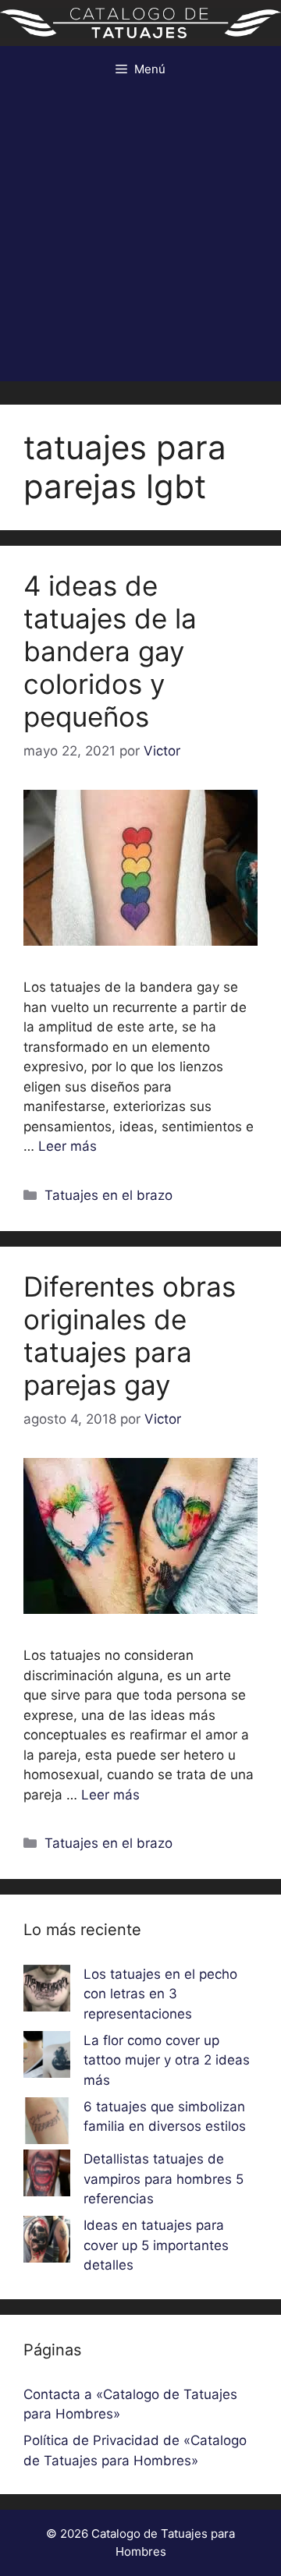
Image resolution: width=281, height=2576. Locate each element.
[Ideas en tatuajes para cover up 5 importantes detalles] (47, 2242)
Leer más (68, 1146)
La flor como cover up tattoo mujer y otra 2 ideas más (167, 2060)
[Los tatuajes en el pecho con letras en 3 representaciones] (47, 1991)
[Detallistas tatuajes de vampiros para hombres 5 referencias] (47, 2176)
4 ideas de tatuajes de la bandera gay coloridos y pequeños (110, 651)
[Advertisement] (140, 241)
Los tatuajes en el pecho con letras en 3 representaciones (160, 1994)
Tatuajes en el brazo (108, 1195)
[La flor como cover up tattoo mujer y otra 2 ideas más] (47, 2058)
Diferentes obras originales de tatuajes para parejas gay (130, 1336)
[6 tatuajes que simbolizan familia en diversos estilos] (47, 2124)
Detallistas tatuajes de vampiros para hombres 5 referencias (164, 2179)
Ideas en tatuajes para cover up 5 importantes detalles (156, 2245)
